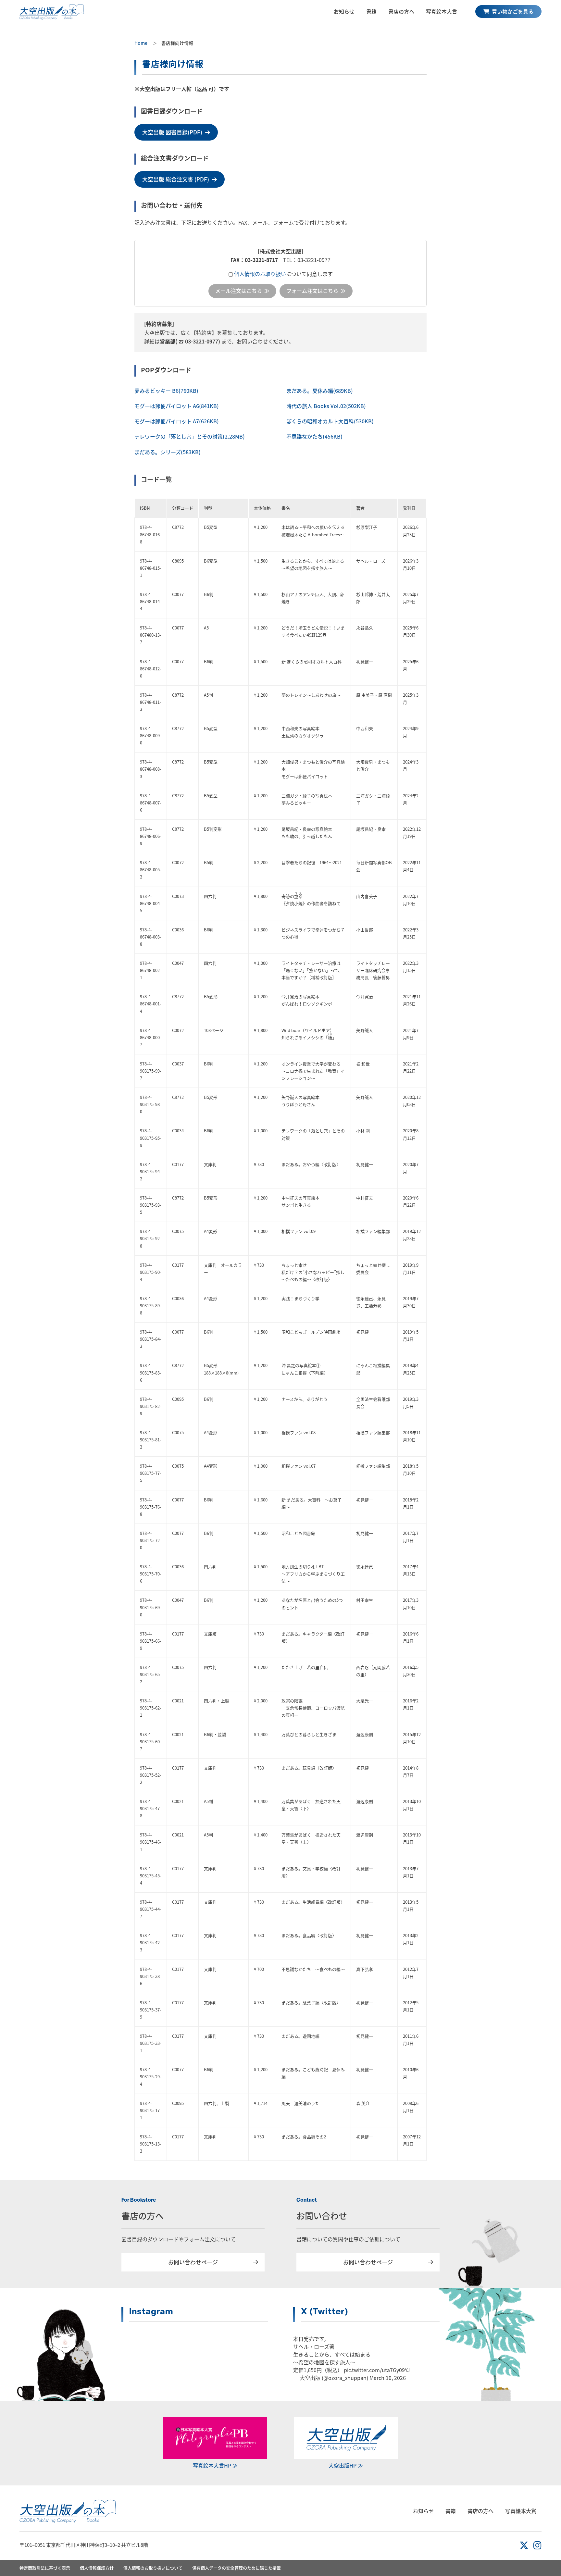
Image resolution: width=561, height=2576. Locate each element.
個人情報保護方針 (97, 2568)
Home (141, 43)
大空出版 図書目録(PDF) (172, 132)
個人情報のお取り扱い (260, 274)
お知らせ (344, 11)
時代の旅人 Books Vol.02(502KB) (326, 406)
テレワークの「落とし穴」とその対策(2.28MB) (190, 436)
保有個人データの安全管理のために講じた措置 (237, 2568)
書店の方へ (401, 11)
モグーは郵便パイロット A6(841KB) (177, 406)
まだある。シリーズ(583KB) (168, 452)
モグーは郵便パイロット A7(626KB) (177, 421)
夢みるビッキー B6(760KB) (166, 391)
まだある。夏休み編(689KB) (320, 391)
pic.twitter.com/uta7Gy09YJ (377, 2370)
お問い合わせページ (193, 2262)
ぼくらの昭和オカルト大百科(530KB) (330, 421)
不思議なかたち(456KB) (314, 436)
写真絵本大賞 (442, 11)
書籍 (371, 11)
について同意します (283, 274)
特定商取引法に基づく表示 (45, 2568)
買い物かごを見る (512, 11)
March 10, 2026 (388, 2378)
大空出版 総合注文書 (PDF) (176, 179)
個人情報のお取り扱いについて (153, 2568)
